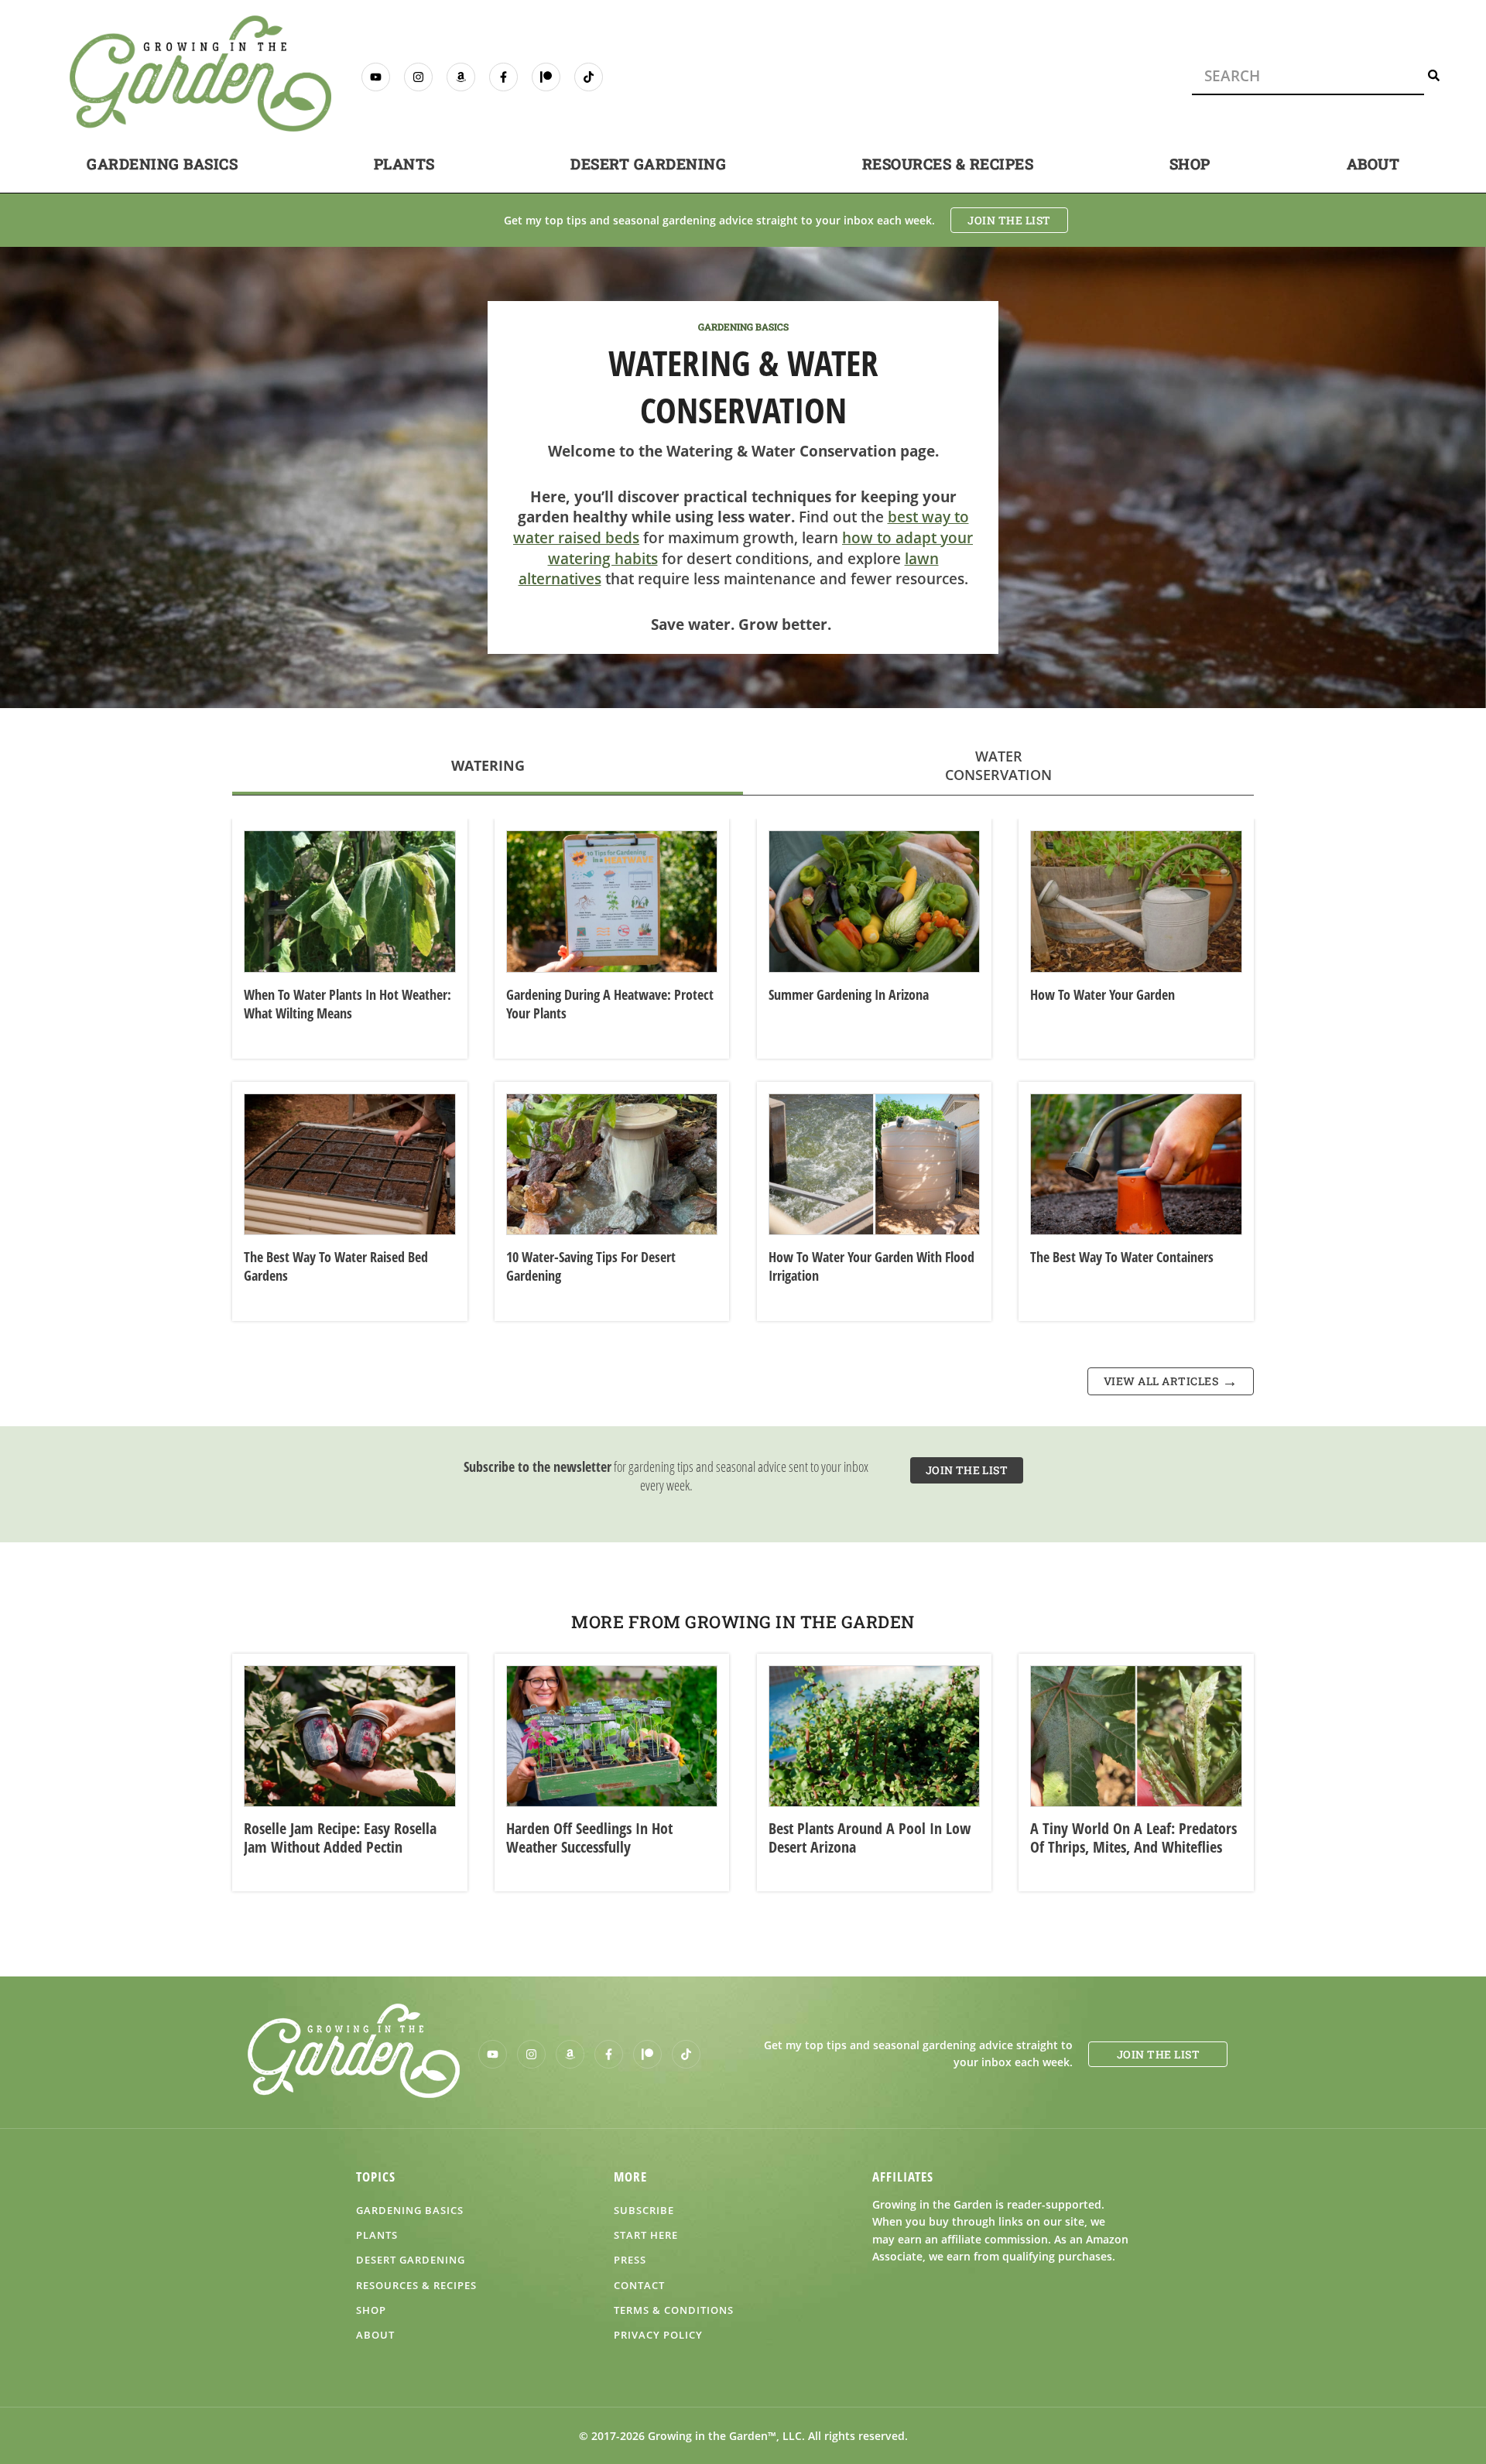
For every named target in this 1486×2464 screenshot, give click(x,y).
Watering (488, 765)
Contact (639, 2285)
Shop (1190, 164)
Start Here (646, 2235)
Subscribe (644, 2210)
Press (630, 2260)
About (1373, 164)
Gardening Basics (162, 164)
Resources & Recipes (948, 164)
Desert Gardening (648, 164)
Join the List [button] (1009, 220)
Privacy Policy (658, 2335)
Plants (404, 164)
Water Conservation (998, 765)
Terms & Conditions (674, 2310)
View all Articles (1161, 1381)
